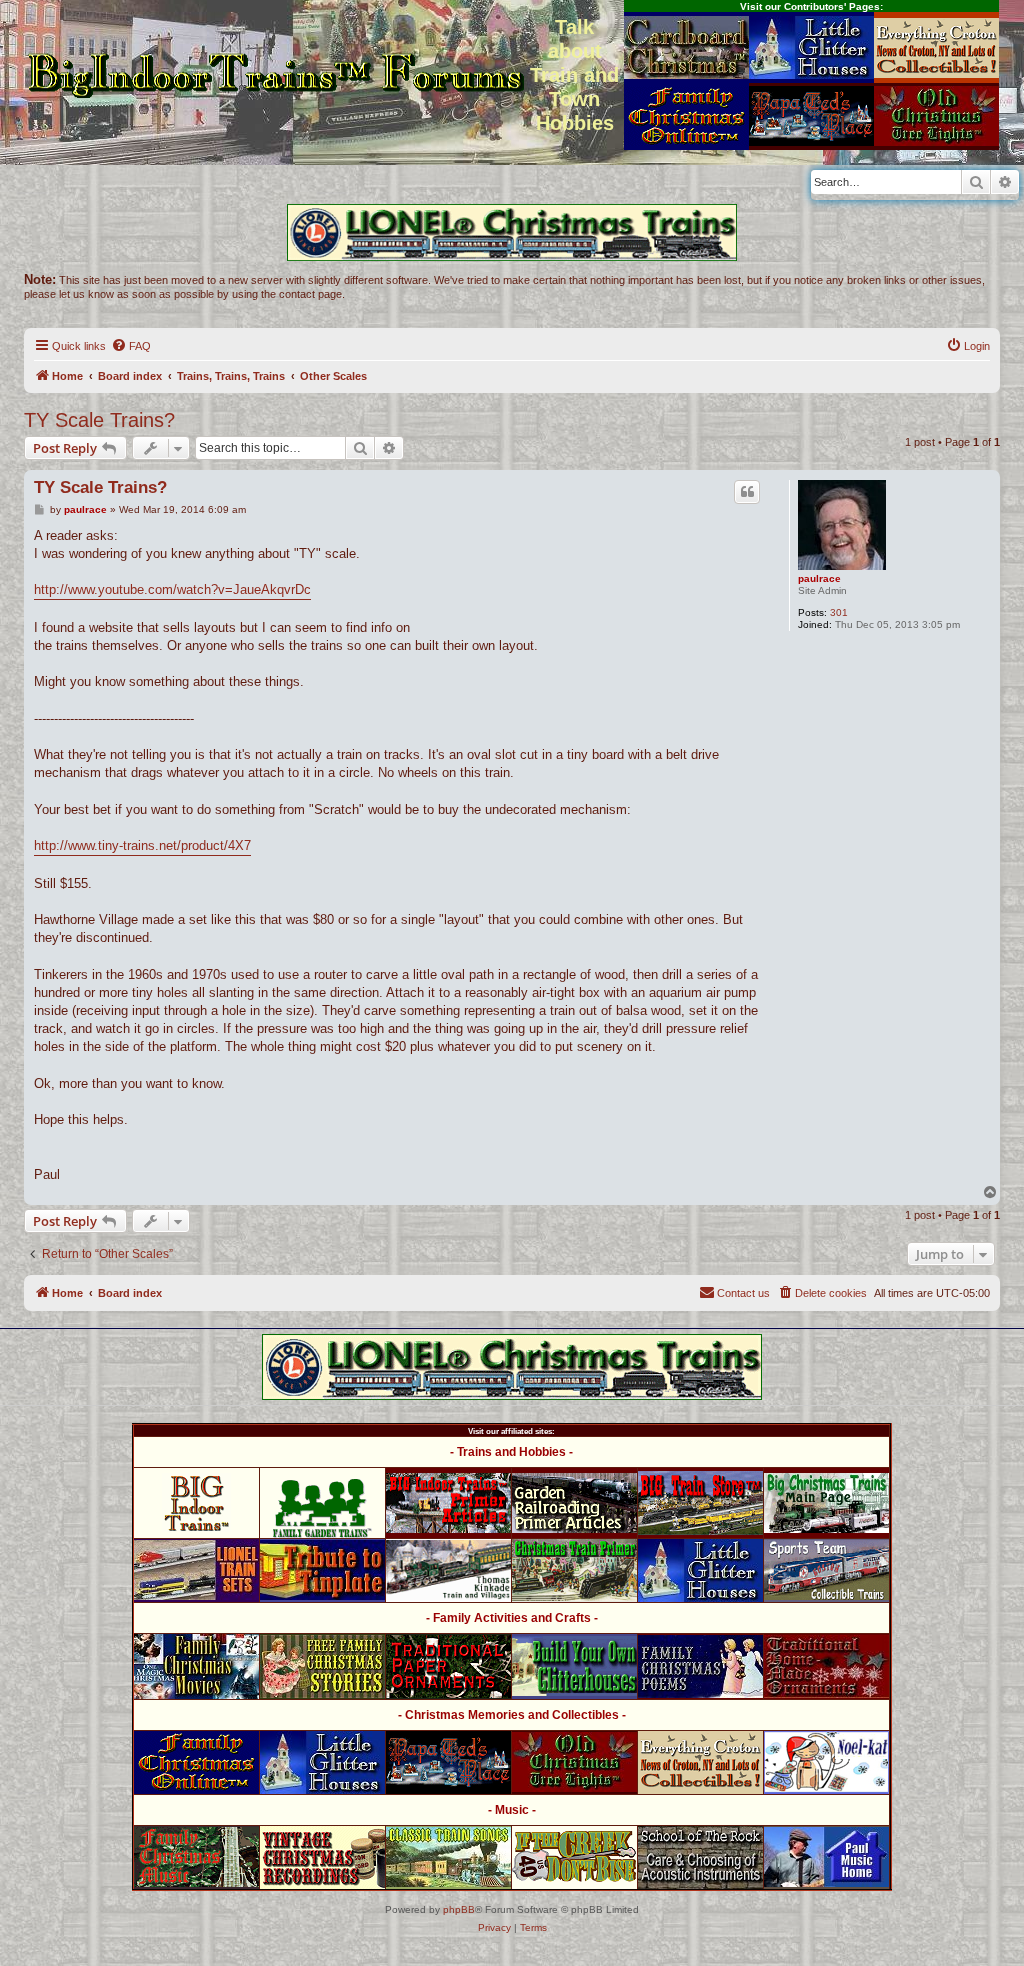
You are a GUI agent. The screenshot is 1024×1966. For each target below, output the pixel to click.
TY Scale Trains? (99, 420)
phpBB (459, 1909)
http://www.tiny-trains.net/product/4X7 (142, 845)
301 (839, 612)
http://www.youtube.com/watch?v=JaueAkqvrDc (172, 589)
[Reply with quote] (747, 492)
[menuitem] (131, 346)
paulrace (819, 578)
